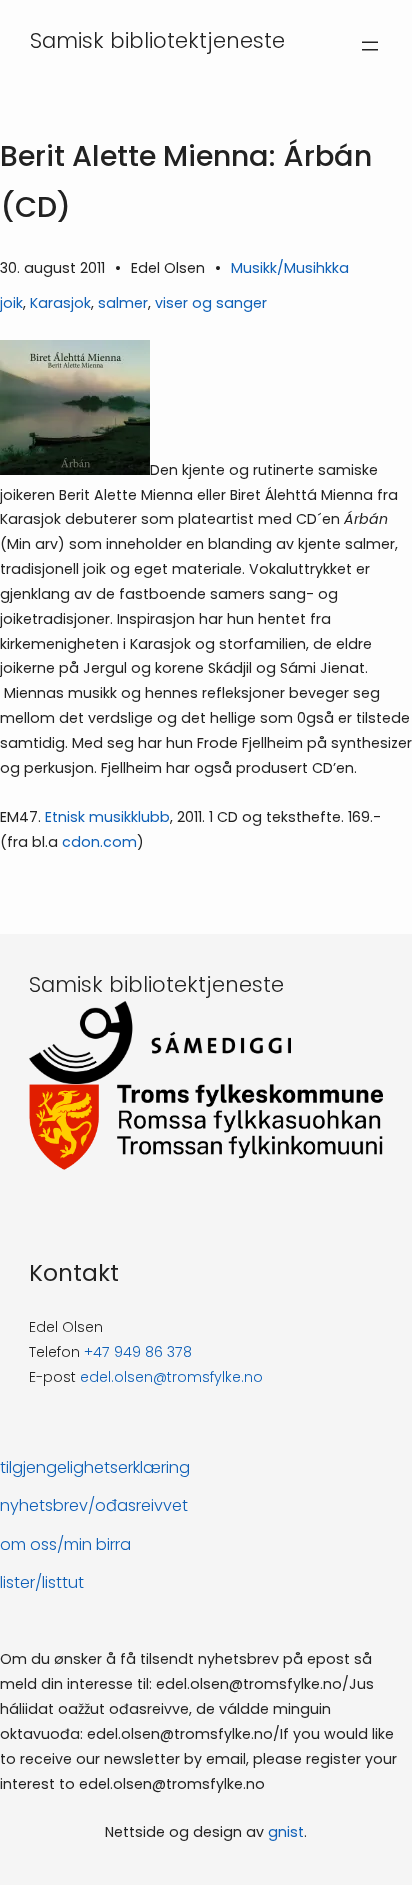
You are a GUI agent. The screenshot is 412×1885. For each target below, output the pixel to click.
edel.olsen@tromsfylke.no (171, 1377)
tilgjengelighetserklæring (95, 1467)
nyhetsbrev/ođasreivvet (94, 1505)
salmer (123, 303)
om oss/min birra (65, 1544)
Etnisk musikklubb (107, 817)
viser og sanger (211, 303)
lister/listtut (42, 1582)
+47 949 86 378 (138, 1352)
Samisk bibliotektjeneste (157, 40)
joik (11, 303)
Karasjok (60, 303)
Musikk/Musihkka (290, 268)
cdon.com (99, 842)
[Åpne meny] (370, 46)
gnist (286, 1832)
